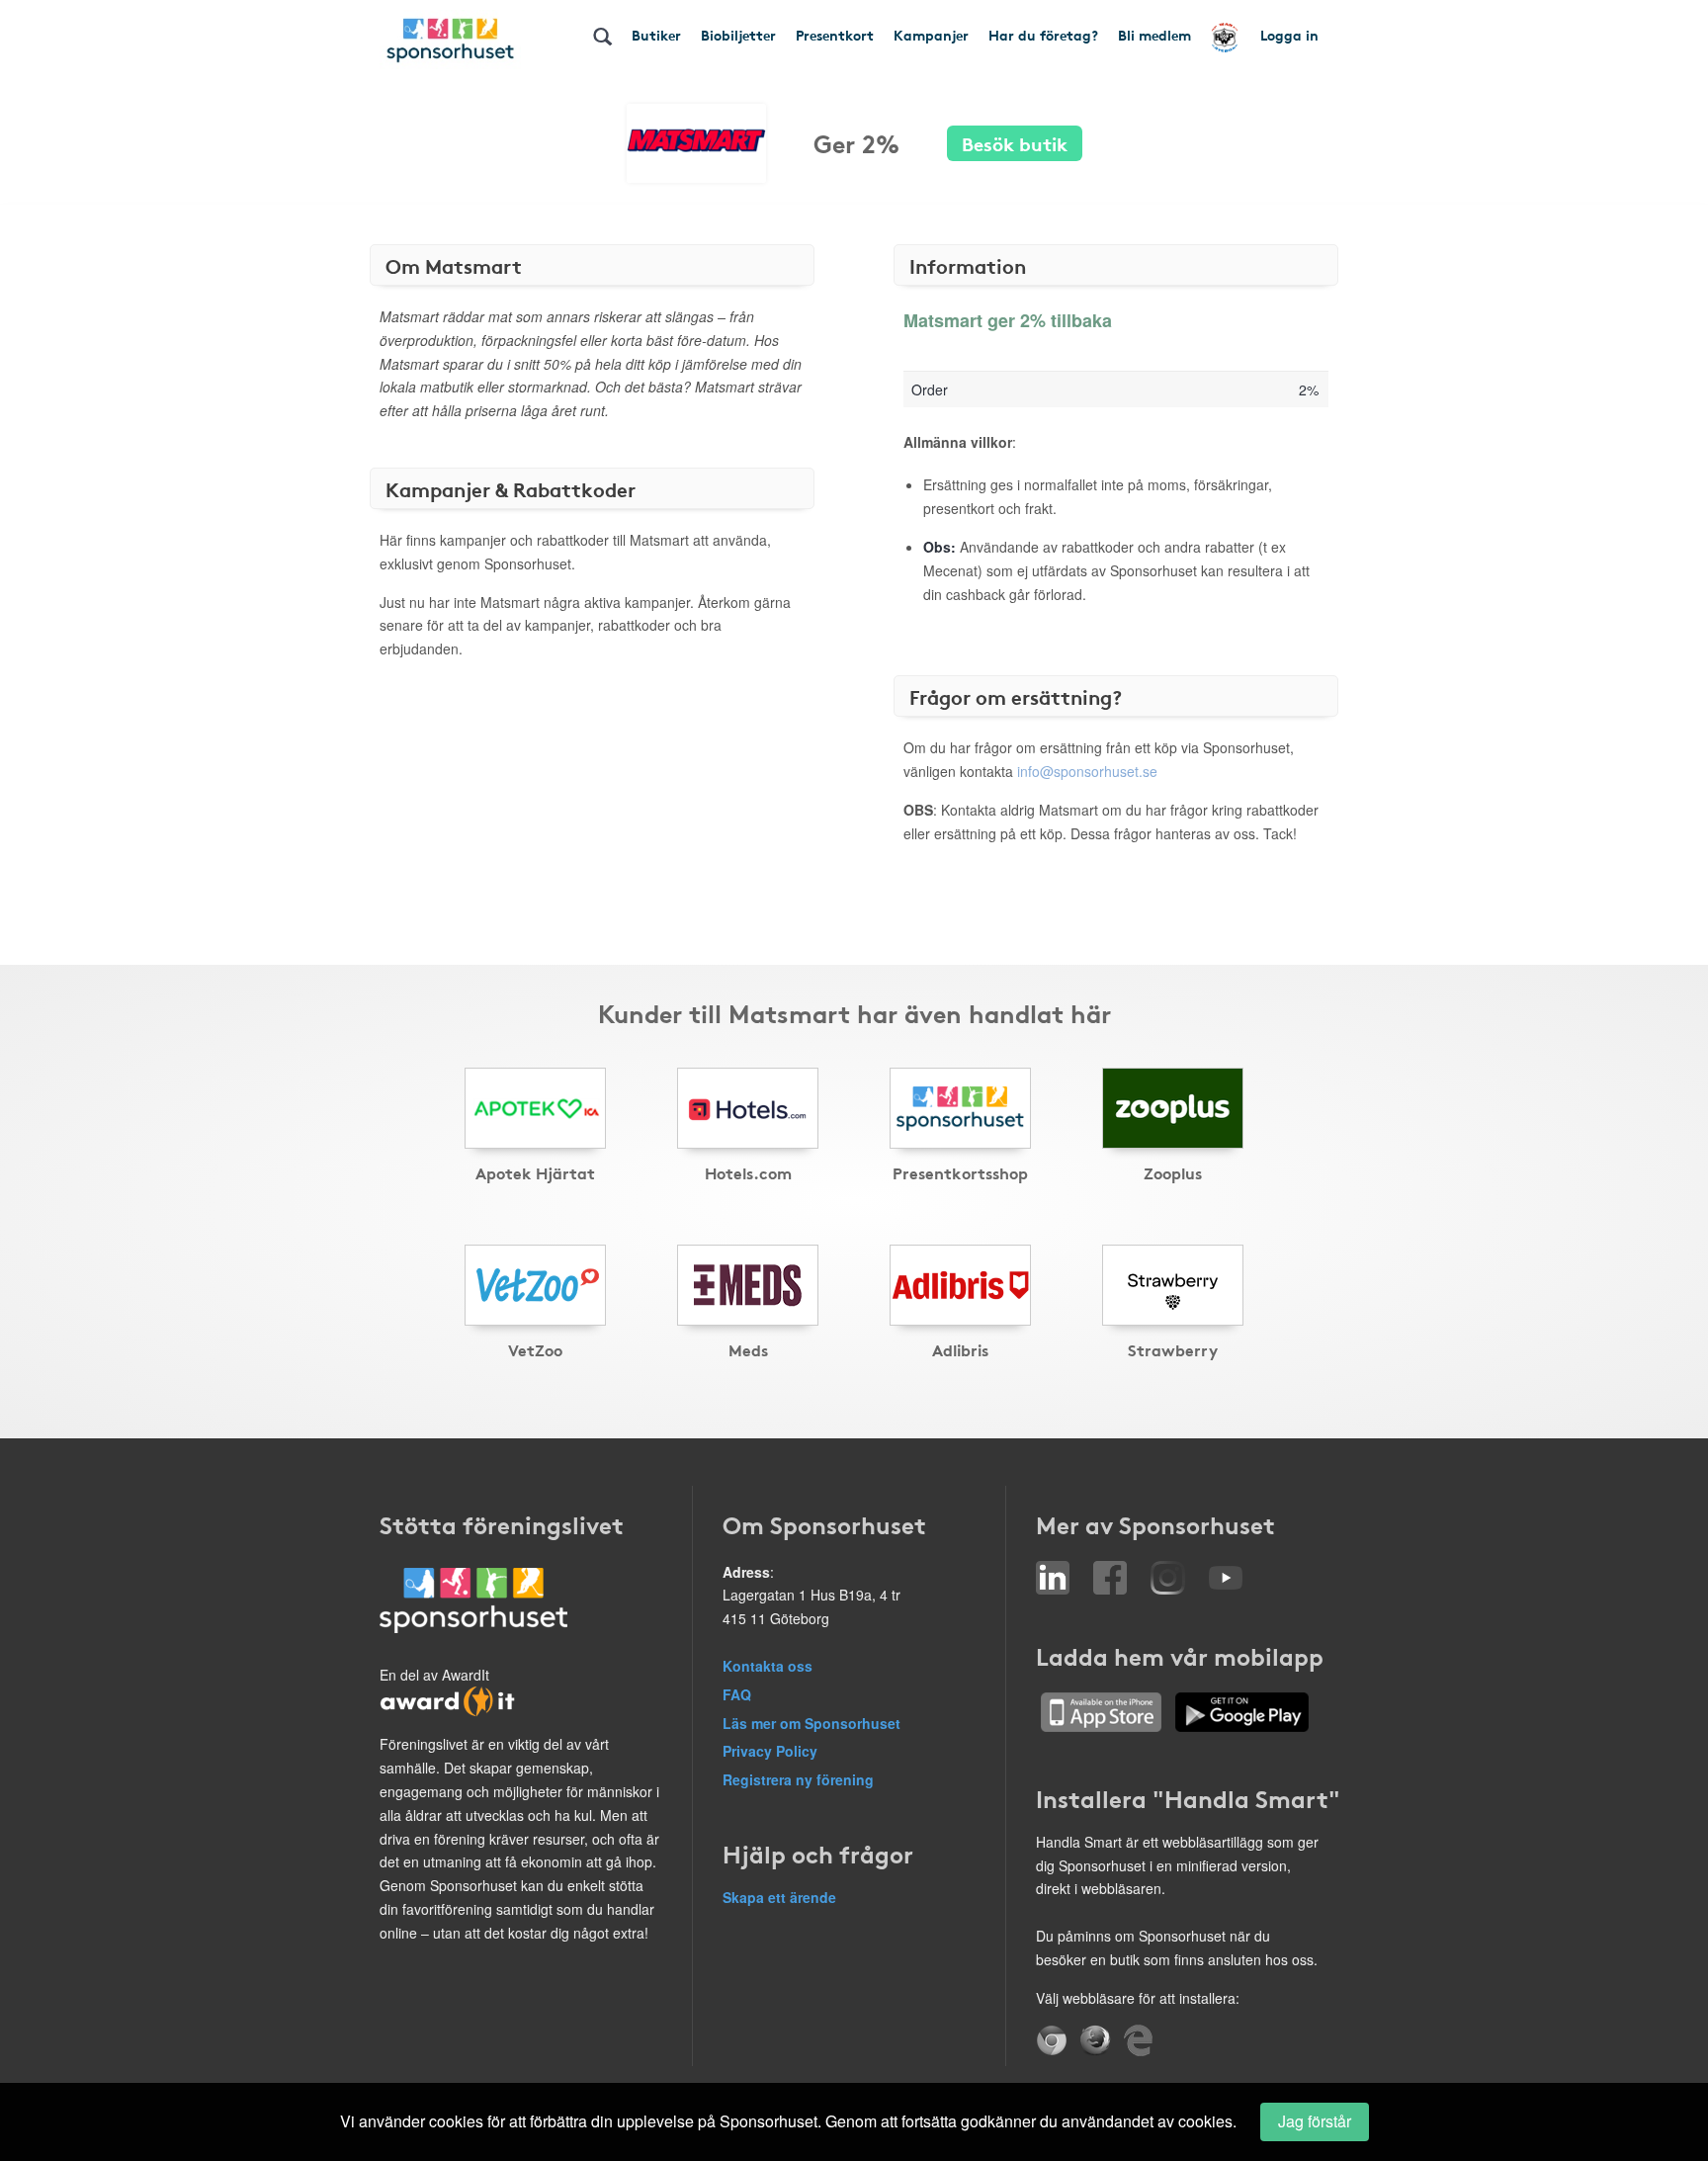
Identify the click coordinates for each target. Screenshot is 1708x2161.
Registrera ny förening (798, 1779)
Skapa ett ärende (779, 1897)
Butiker (656, 35)
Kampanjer (931, 35)
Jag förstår (1315, 2121)
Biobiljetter (738, 35)
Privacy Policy (770, 1751)
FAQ (737, 1694)
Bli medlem (1154, 35)
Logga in (1289, 35)
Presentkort (835, 35)
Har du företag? (1043, 35)
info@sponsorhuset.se (1087, 771)
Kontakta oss (768, 1666)
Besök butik (1015, 143)
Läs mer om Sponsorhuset (811, 1723)
